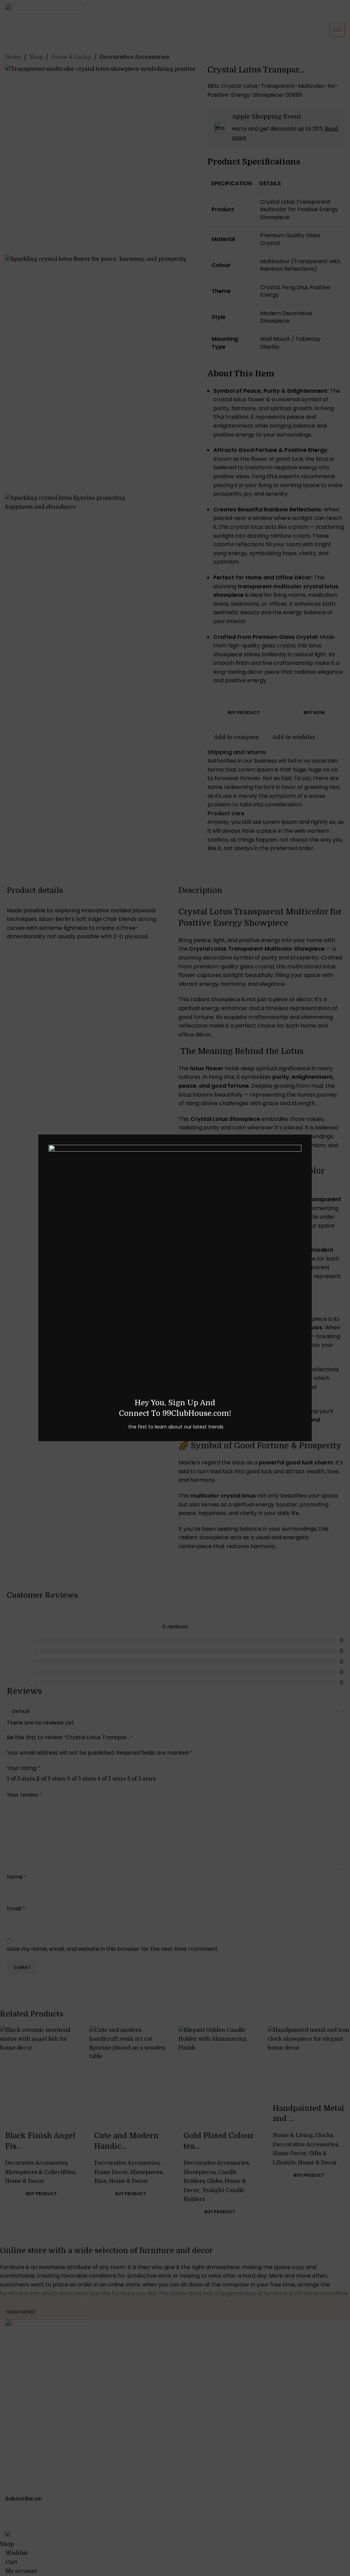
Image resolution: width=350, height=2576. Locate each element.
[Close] (308, 1126)
